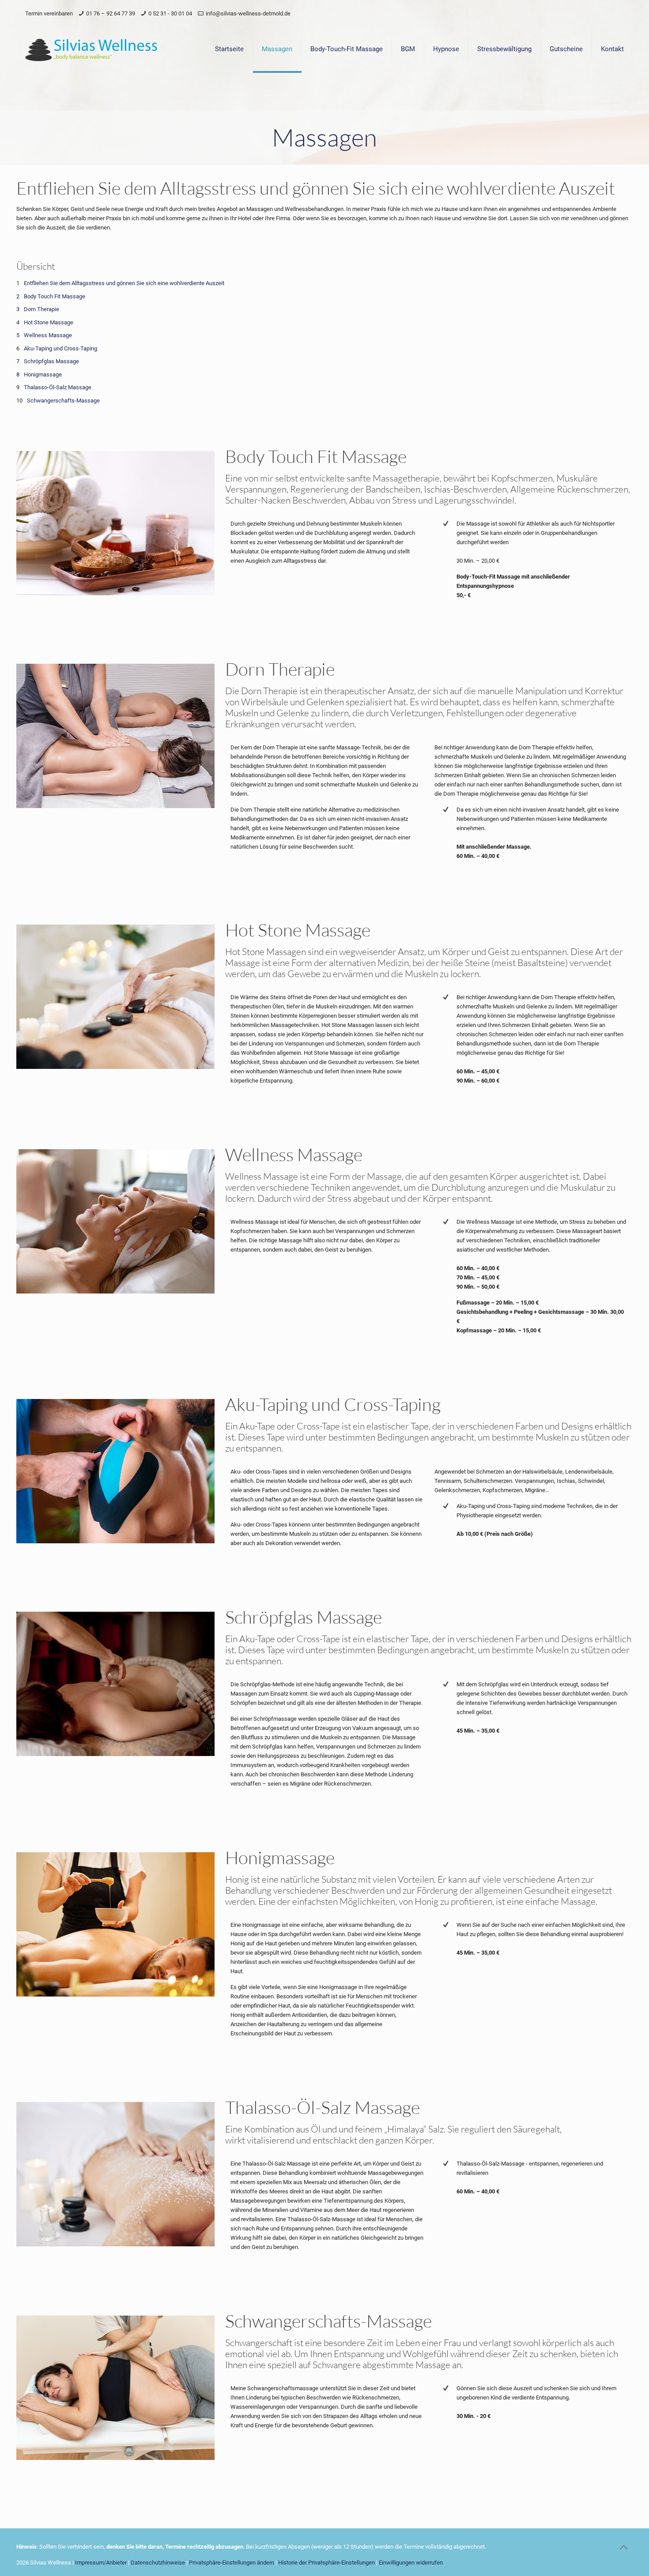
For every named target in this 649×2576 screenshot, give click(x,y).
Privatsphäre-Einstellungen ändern (232, 2563)
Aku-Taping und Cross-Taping (60, 348)
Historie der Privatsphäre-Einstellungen (326, 2563)
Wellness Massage (48, 335)
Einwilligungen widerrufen (411, 2563)
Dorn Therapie (42, 309)
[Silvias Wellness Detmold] (91, 49)
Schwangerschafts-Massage (63, 401)
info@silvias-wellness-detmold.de (248, 13)
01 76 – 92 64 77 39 (111, 13)
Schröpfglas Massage (51, 361)
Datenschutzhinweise (158, 2563)
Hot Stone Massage (49, 322)
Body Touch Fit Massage (55, 296)
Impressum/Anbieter (101, 2563)
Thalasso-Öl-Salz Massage (58, 387)
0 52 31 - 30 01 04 (170, 13)
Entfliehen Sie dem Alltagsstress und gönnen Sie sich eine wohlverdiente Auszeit (124, 283)
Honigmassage (43, 374)
